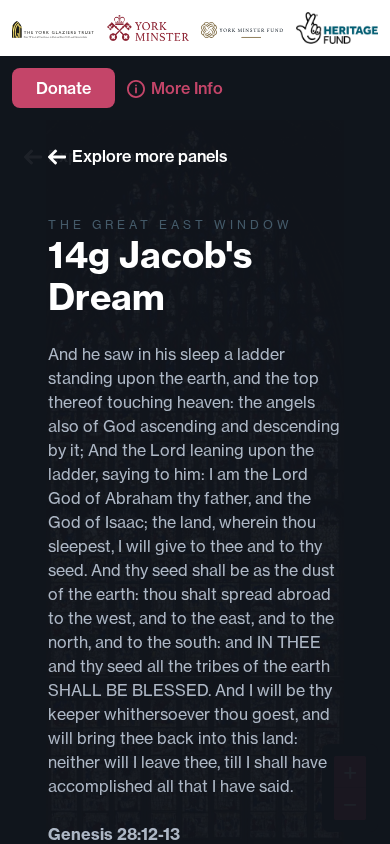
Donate (63, 88)
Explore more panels (150, 156)
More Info (187, 88)
